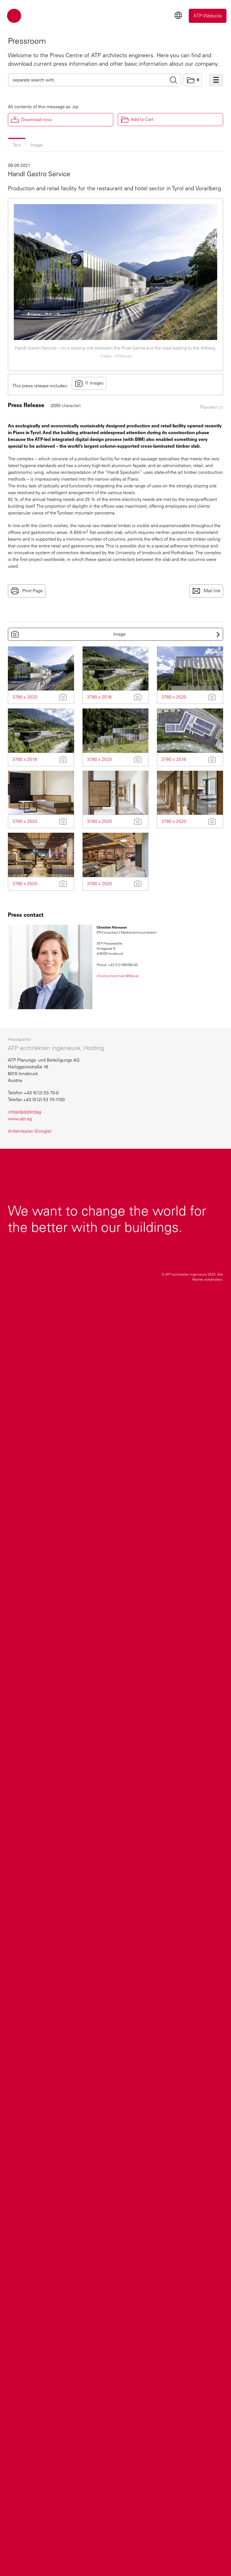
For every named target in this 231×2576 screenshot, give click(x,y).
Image (37, 145)
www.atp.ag (20, 1119)
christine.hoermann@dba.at (118, 976)
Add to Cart (142, 119)
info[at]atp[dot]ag (25, 1112)
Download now (36, 120)
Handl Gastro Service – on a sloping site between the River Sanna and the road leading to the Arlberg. (115, 348)
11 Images (94, 383)
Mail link (212, 590)
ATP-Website (208, 16)
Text (17, 145)
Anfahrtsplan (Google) (30, 1131)
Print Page (32, 590)
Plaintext (209, 407)
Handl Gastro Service (39, 174)
